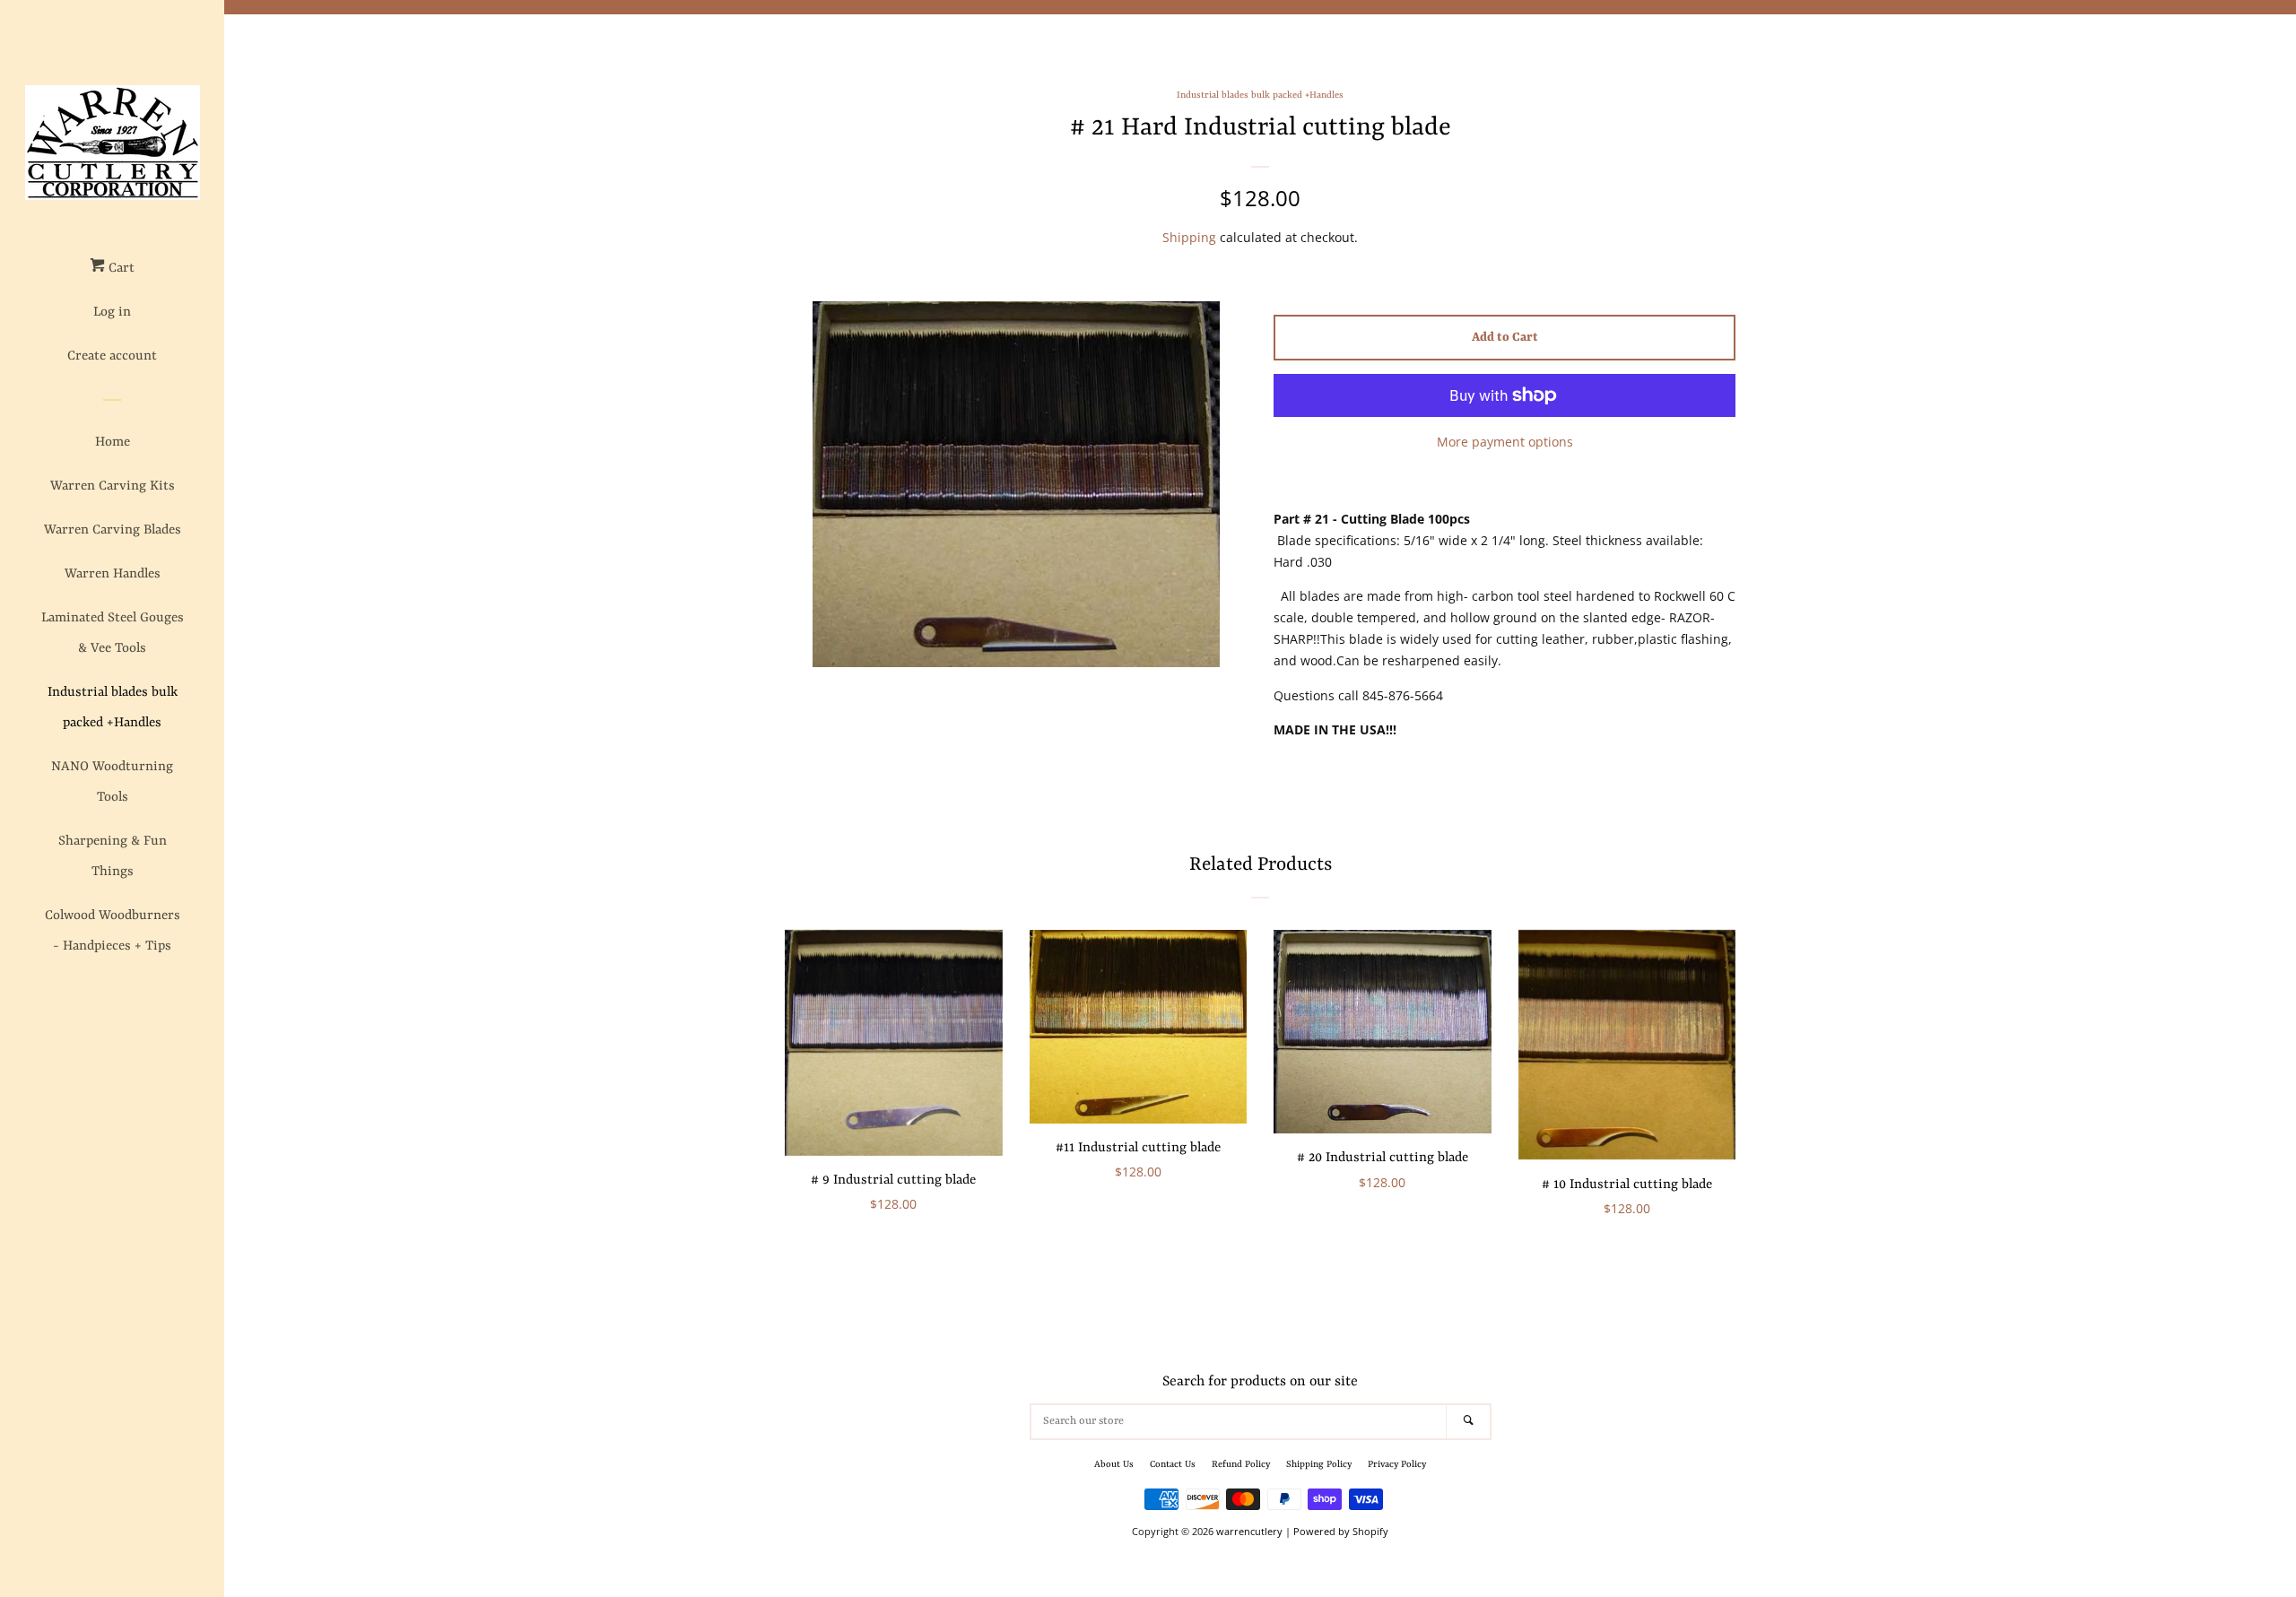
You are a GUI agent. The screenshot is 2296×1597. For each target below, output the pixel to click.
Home (113, 443)
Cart (120, 269)
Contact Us (1173, 1464)
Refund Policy (1241, 1464)
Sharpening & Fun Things (113, 857)
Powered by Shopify (1341, 1531)
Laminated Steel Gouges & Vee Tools (113, 634)
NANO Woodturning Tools (112, 782)
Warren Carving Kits (113, 486)
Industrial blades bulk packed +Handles (113, 708)
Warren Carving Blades (113, 530)
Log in (112, 312)
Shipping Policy (1319, 1464)
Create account (112, 356)
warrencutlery (1249, 1531)
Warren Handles (113, 574)
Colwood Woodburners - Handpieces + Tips (113, 931)
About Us (1114, 1464)
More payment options (1505, 442)
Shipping (1189, 237)
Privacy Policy (1397, 1464)
